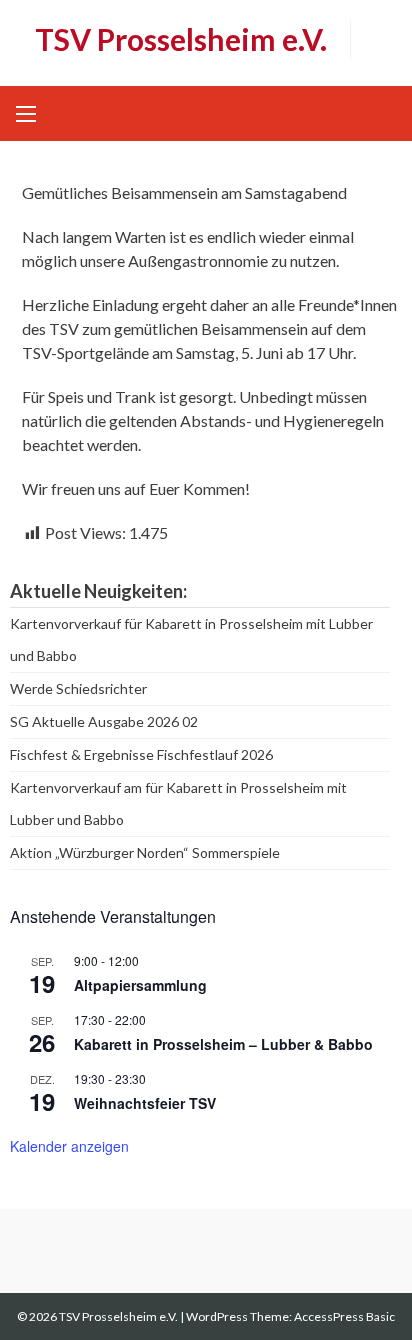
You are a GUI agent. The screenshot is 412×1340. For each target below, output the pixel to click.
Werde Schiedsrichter (78, 688)
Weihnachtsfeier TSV (145, 1103)
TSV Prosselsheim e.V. (181, 39)
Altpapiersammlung (140, 985)
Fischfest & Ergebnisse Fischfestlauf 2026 (141, 754)
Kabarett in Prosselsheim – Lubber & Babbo (223, 1044)
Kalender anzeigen (69, 1146)
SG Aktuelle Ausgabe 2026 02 (104, 721)
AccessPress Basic (344, 1316)
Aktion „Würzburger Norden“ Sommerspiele (145, 852)
